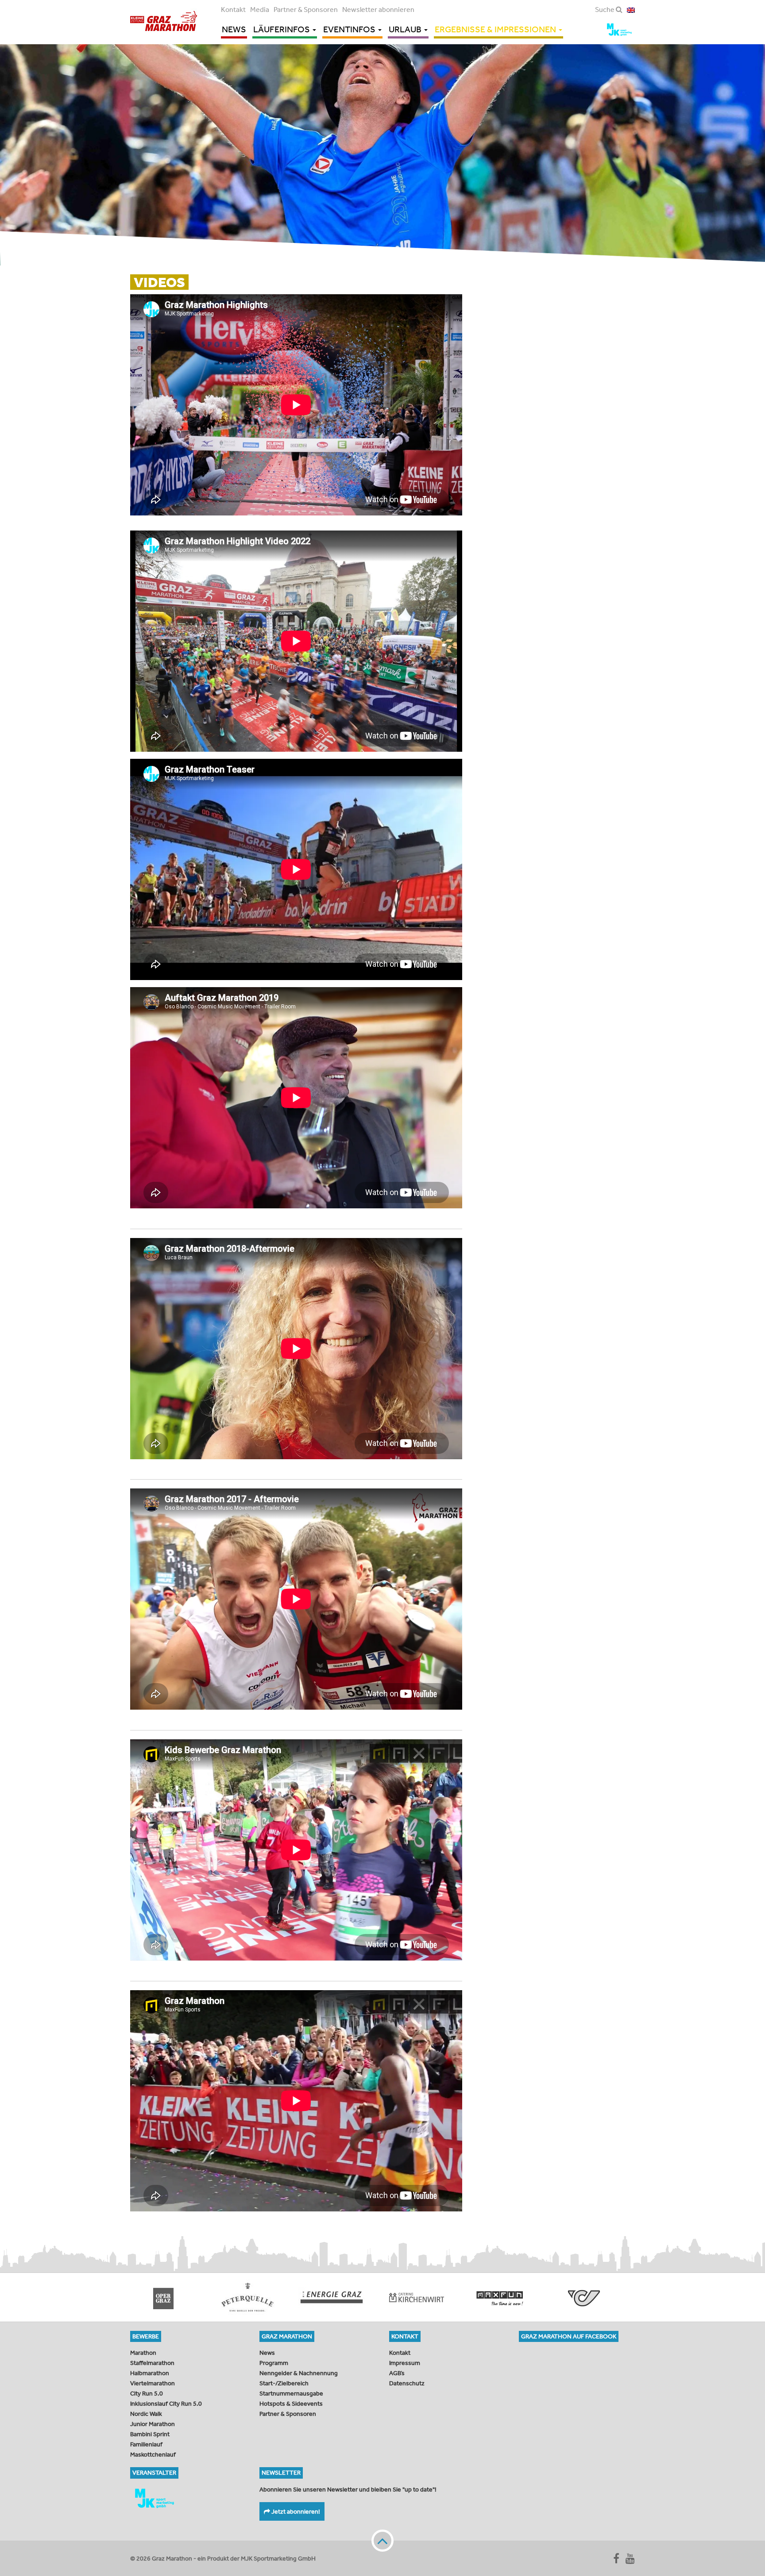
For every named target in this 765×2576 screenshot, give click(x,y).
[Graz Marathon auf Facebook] (616, 2558)
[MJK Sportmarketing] (188, 2498)
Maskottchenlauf (153, 2454)
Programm (274, 2363)
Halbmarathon (150, 2373)
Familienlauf (146, 2444)
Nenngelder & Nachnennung (299, 2373)
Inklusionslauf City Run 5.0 (166, 2403)
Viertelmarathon (153, 2383)
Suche (605, 9)
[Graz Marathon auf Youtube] (630, 2558)
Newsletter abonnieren (378, 9)
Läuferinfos (282, 29)
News (234, 29)
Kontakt (233, 9)
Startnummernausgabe (291, 2393)
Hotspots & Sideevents (291, 2403)
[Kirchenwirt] (250, 2297)
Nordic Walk (146, 2414)
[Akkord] (502, 2297)
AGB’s (397, 2373)
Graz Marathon (164, 21)
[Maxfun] (334, 2297)
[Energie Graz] (166, 2297)
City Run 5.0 (147, 2393)
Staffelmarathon (152, 2363)
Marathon (143, 2353)
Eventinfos (350, 29)
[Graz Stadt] (586, 2297)
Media (260, 9)
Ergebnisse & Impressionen (496, 29)
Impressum (405, 2363)
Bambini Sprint (150, 2434)
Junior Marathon (153, 2424)
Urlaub (406, 29)
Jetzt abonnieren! (295, 2511)
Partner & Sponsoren (306, 9)
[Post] (418, 2297)
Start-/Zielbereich (284, 2383)
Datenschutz (407, 2383)
